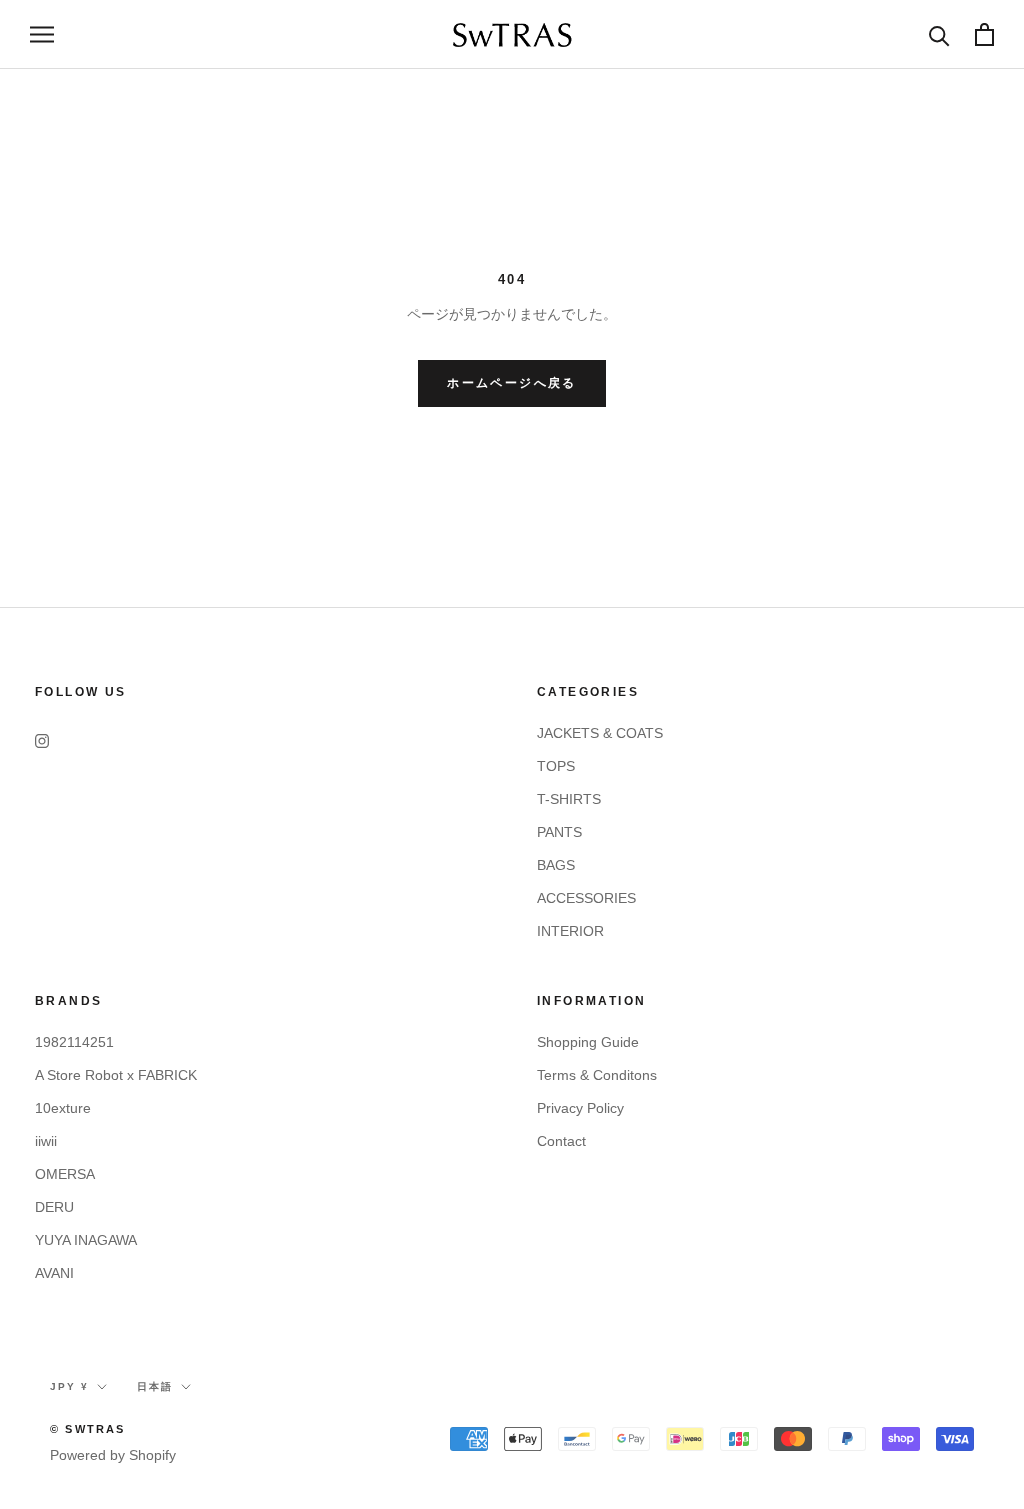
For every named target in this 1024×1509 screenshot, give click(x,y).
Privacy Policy (580, 1108)
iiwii (46, 1141)
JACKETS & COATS (600, 733)
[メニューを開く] (42, 34)
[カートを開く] (984, 34)
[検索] (939, 34)
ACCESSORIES (586, 898)
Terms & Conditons (597, 1075)
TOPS (556, 766)
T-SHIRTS (569, 799)
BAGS (556, 865)
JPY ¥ (69, 1386)
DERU (54, 1207)
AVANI (54, 1273)
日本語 (155, 1386)
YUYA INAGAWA (86, 1240)
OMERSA (65, 1174)
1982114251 (74, 1042)
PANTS (559, 832)
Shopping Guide (588, 1042)
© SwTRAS (88, 1429)
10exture (63, 1108)
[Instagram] (42, 740)
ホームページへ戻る (512, 383)
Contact (561, 1141)
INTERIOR (570, 931)
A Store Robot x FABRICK (116, 1075)
